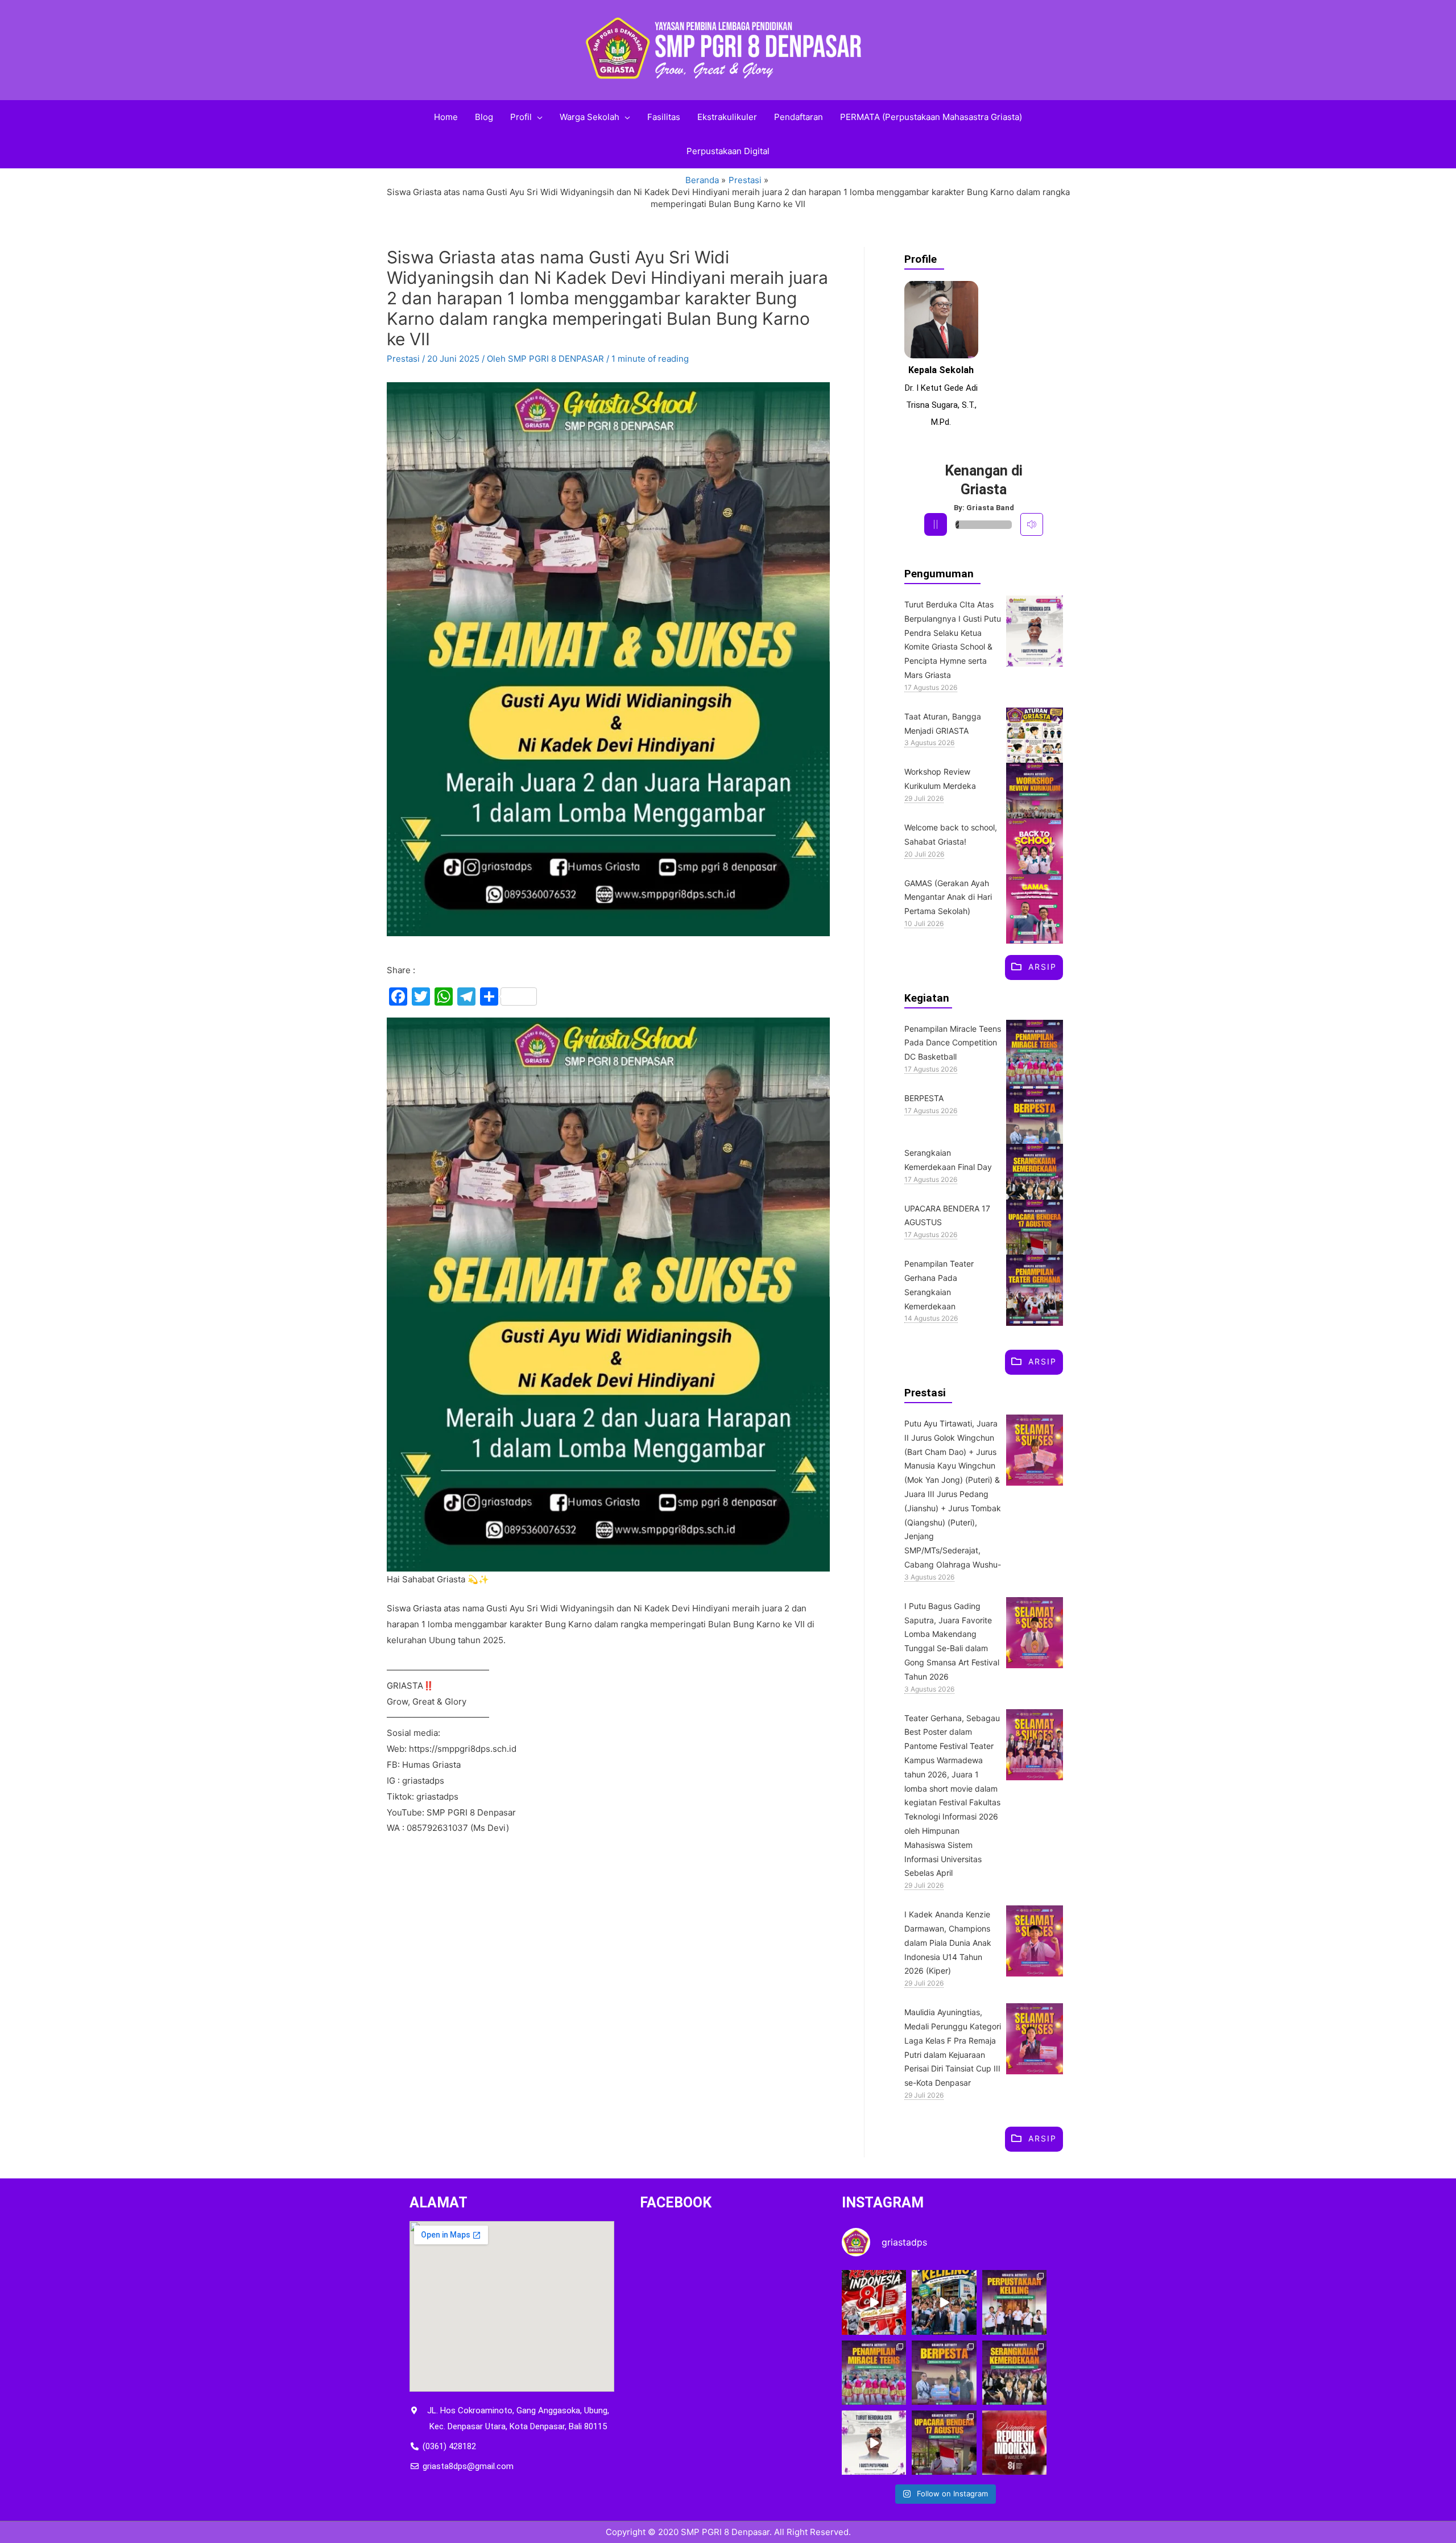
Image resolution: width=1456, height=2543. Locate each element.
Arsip (1043, 967)
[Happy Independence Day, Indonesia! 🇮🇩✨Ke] (1014, 2443)
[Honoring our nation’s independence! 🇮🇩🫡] (944, 2443)
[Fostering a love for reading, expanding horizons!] (1014, 2302)
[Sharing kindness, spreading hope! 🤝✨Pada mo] (944, 2373)
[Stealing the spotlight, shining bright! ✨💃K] (874, 2373)
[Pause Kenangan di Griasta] (936, 524)
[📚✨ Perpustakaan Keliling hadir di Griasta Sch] (944, 2302)
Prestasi (403, 359)
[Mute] (1032, 524)
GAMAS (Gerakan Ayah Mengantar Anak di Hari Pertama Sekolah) (948, 897)
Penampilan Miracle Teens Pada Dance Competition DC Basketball (953, 1043)
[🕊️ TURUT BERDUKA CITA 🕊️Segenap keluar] (874, 2443)
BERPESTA (924, 1098)
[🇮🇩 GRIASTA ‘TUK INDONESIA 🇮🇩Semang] (874, 2302)
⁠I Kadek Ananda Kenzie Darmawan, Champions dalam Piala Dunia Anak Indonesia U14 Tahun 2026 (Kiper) (948, 1942)
